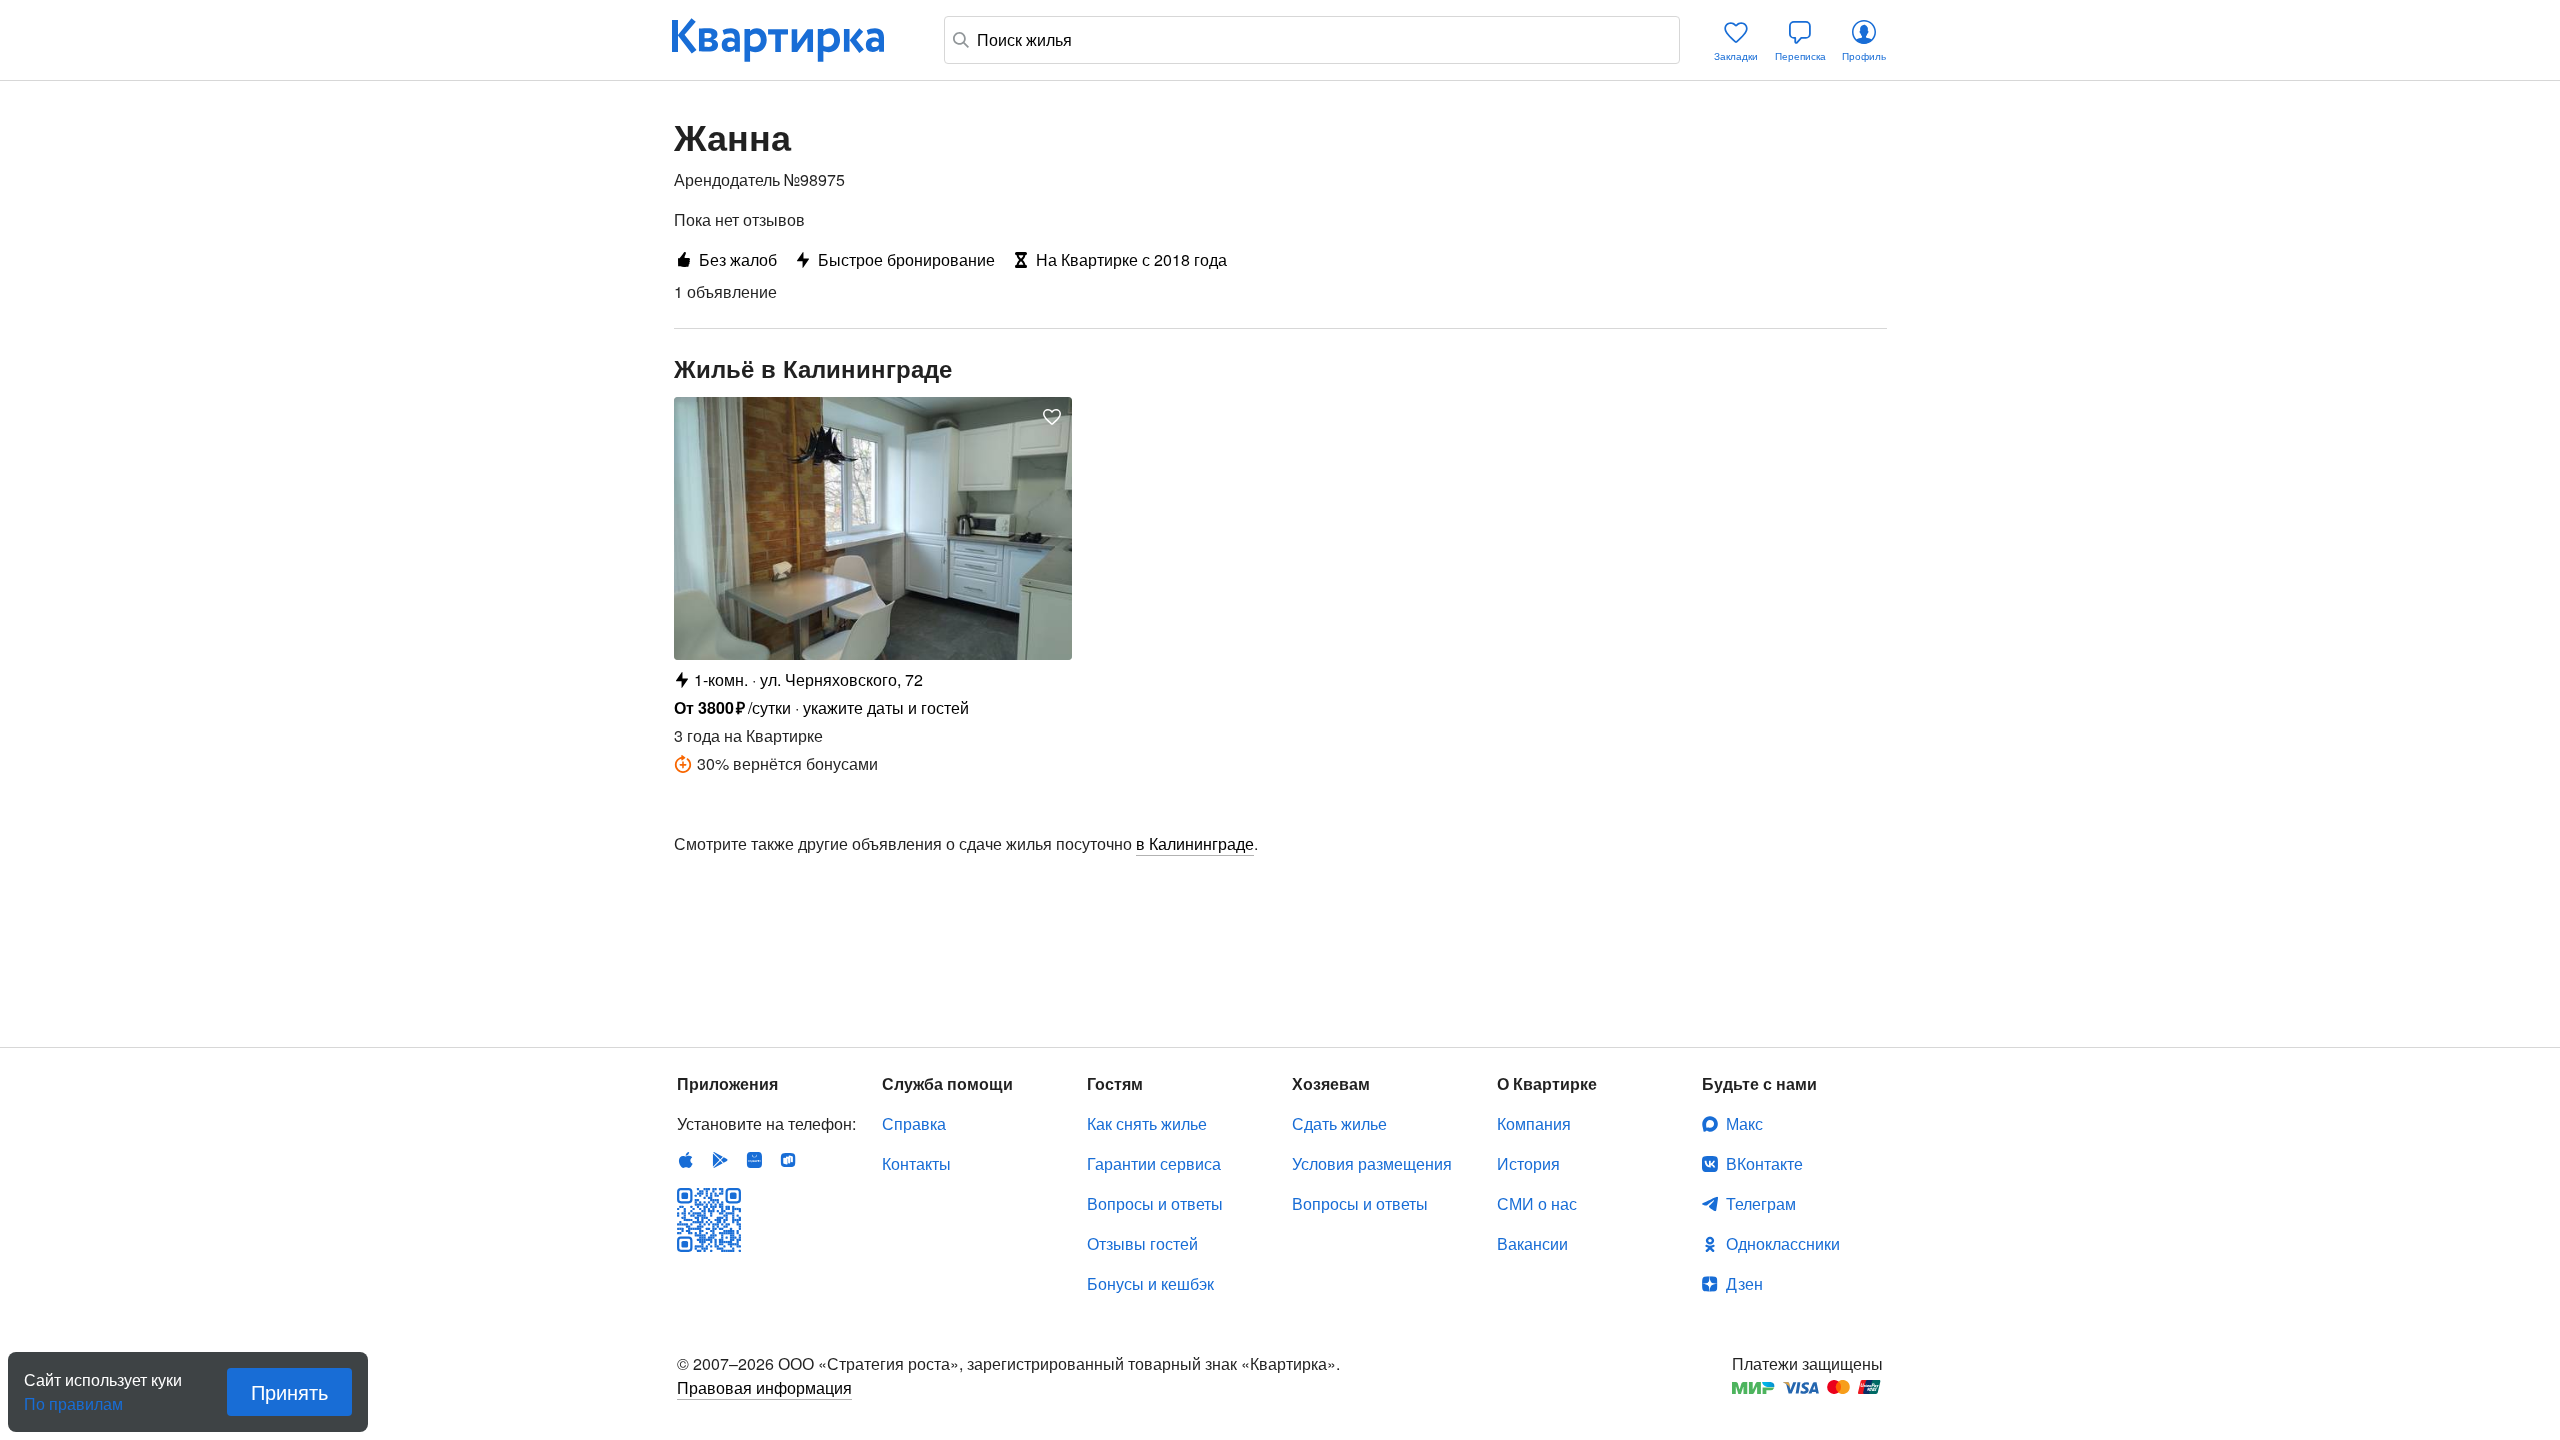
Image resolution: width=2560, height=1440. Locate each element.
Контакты (916, 1163)
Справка (914, 1123)
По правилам (73, 1396)
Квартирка (792, 40)
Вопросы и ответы (1155, 1203)
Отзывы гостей (1142, 1243)
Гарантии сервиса (1154, 1163)
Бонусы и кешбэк (1150, 1283)
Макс (1744, 1123)
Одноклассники (1783, 1243)
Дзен (1744, 1283)
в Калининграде (1195, 843)
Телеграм (1761, 1203)
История (1528, 1163)
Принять (289, 1391)
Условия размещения (1372, 1163)
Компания (1534, 1123)
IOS (686, 1160)
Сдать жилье (1339, 1123)
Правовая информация (764, 1387)
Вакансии (1532, 1243)
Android (720, 1160)
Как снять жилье (1147, 1123)
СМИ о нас (1537, 1203)
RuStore (788, 1160)
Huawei (754, 1160)
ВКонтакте (1764, 1163)
